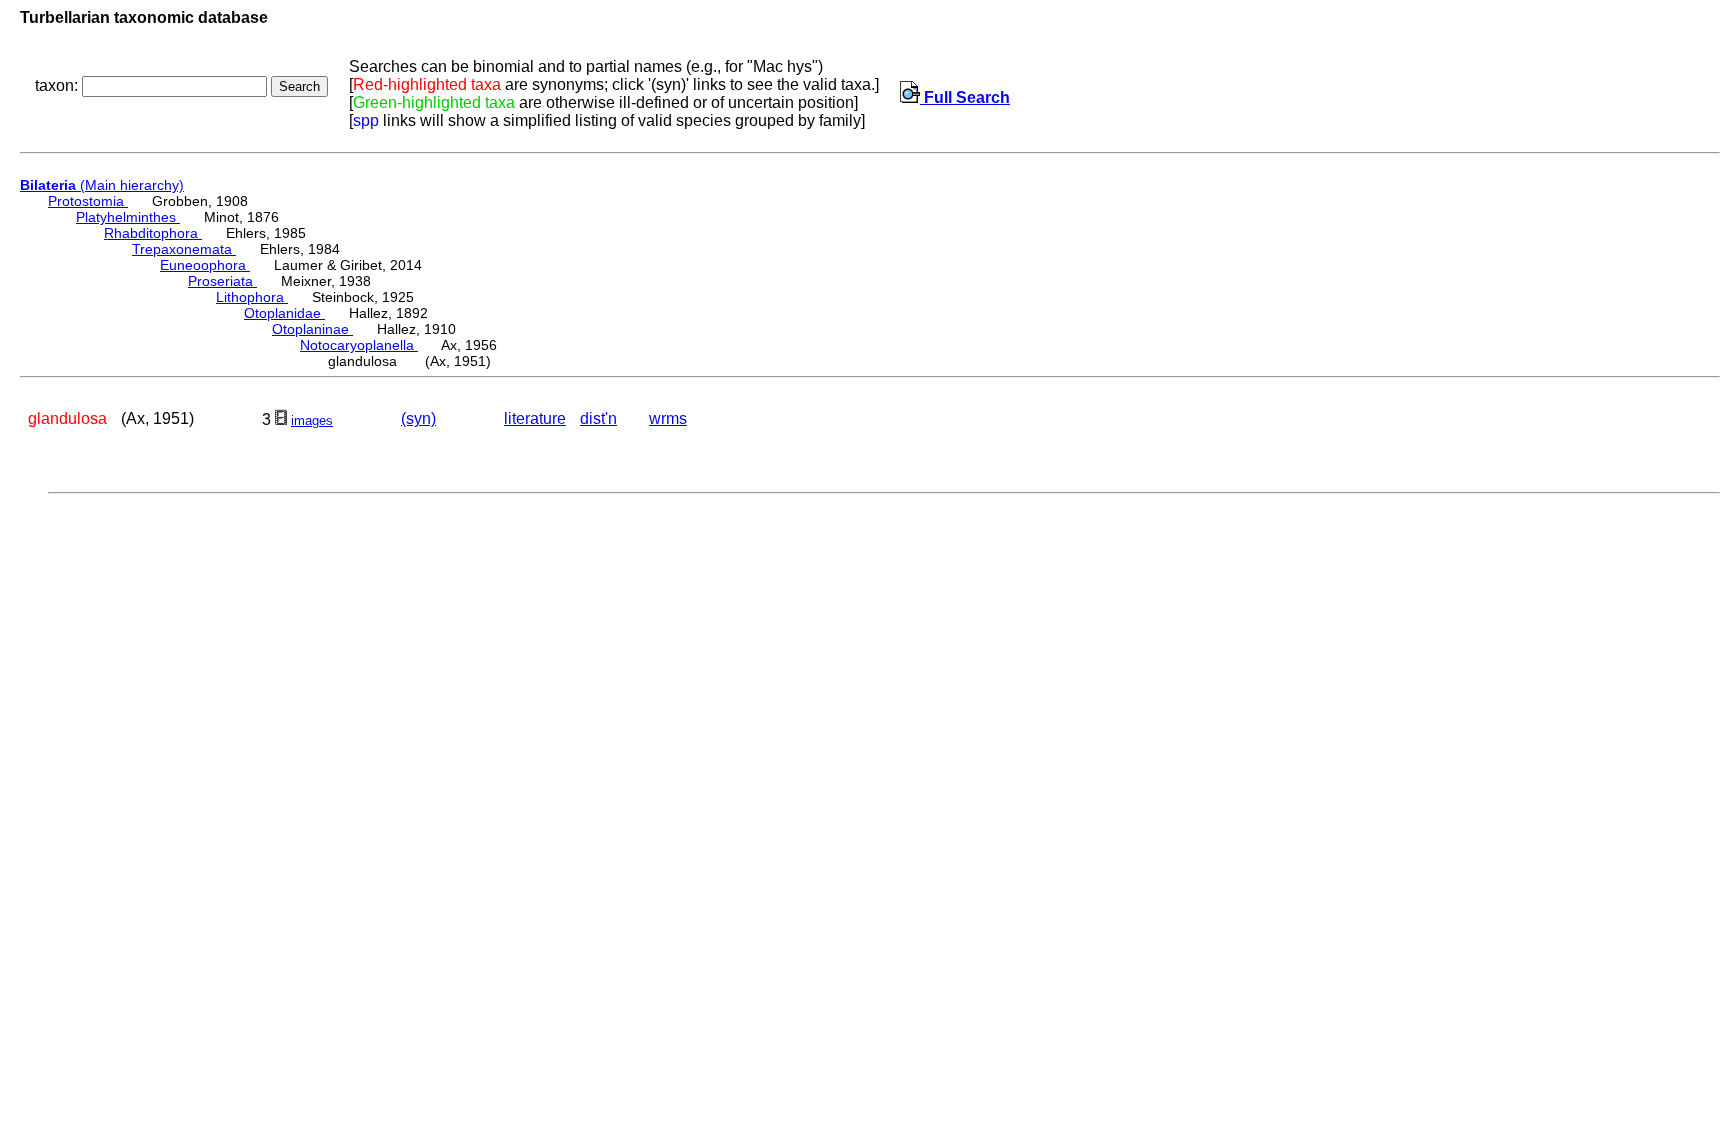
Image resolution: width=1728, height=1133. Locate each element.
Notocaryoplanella (359, 345)
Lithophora (252, 297)
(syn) (418, 418)
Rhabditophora (153, 233)
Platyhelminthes (128, 217)
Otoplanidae (284, 313)
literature (535, 418)
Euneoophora (205, 265)
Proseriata (222, 281)
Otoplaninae (312, 329)
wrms (668, 418)
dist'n (598, 418)
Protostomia (88, 201)
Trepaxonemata (184, 249)
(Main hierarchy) (102, 185)
